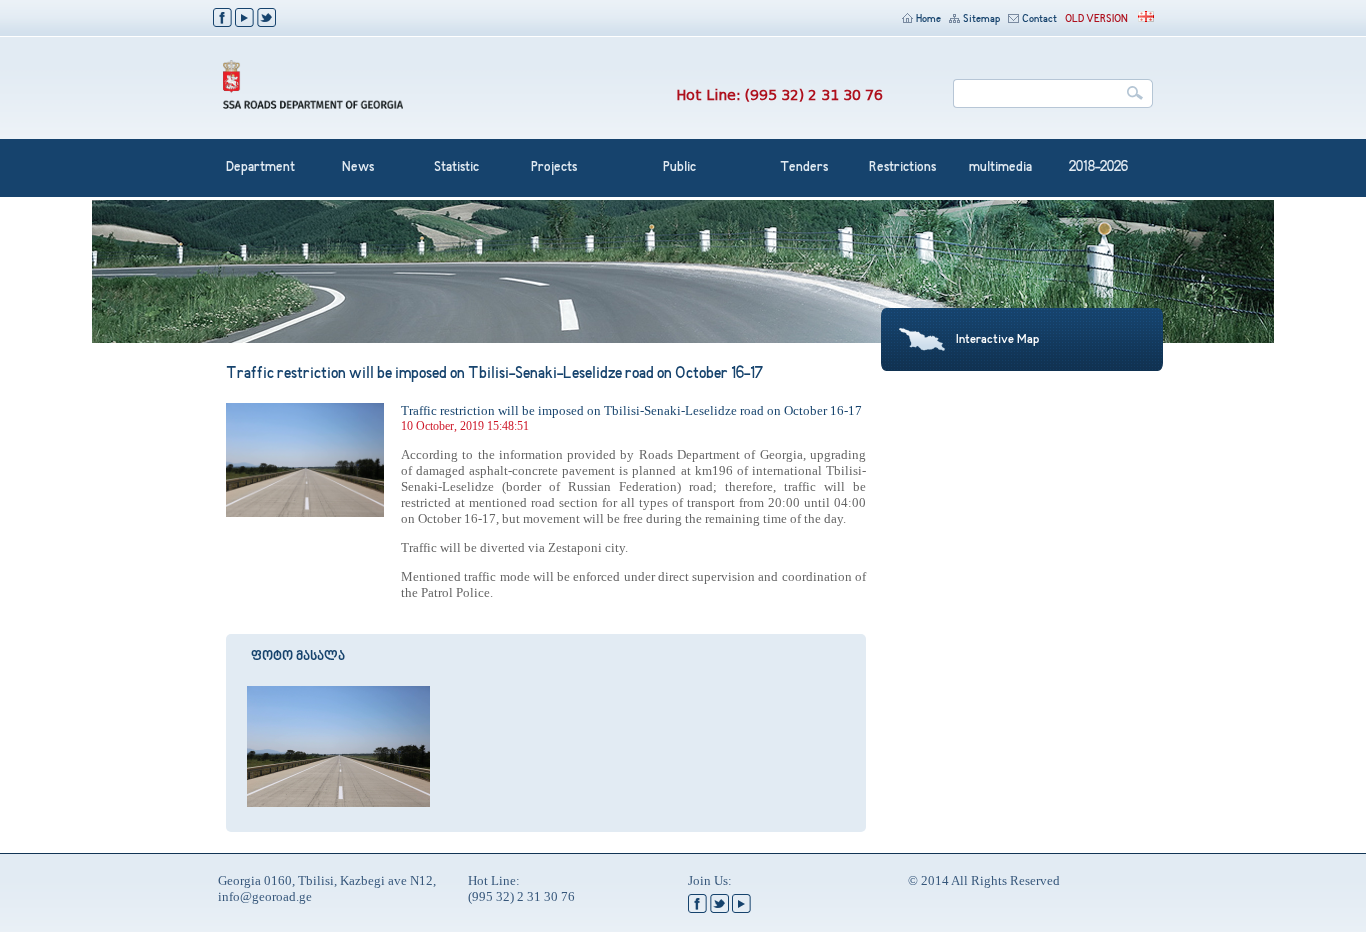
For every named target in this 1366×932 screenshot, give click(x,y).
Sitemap (981, 19)
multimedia (1000, 168)
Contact (1039, 19)
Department (260, 168)
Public (679, 168)
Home (928, 19)
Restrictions (902, 168)
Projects (554, 168)
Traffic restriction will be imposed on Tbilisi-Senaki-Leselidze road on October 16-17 (631, 410)
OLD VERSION (1096, 19)
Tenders (804, 168)
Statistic (456, 168)
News (358, 168)
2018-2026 (1098, 168)
